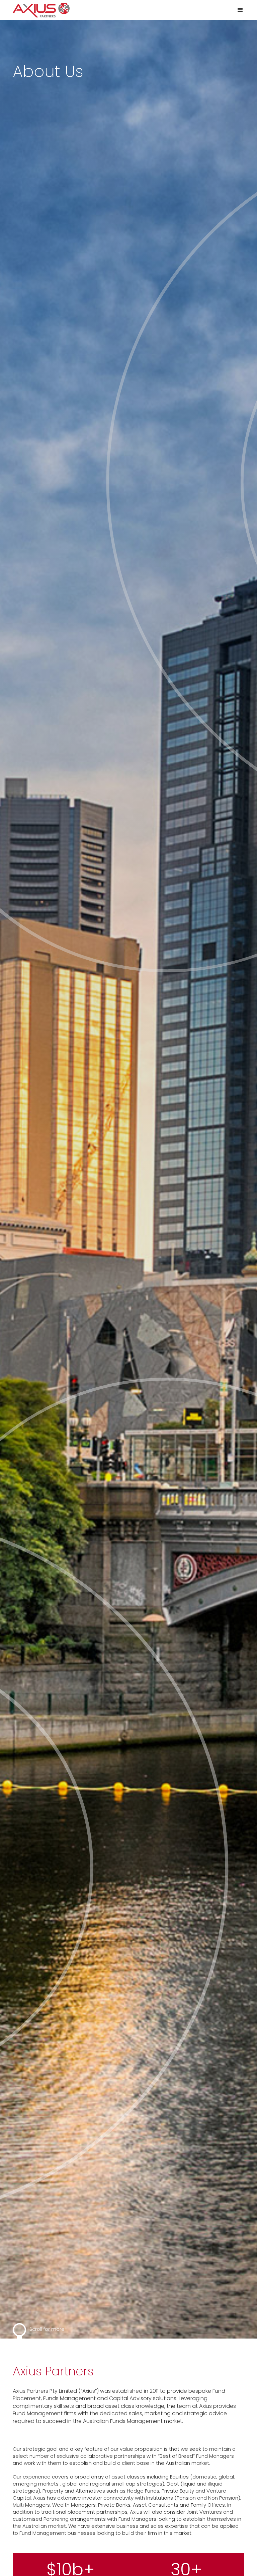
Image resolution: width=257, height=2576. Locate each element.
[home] (41, 10)
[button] (237, 10)
